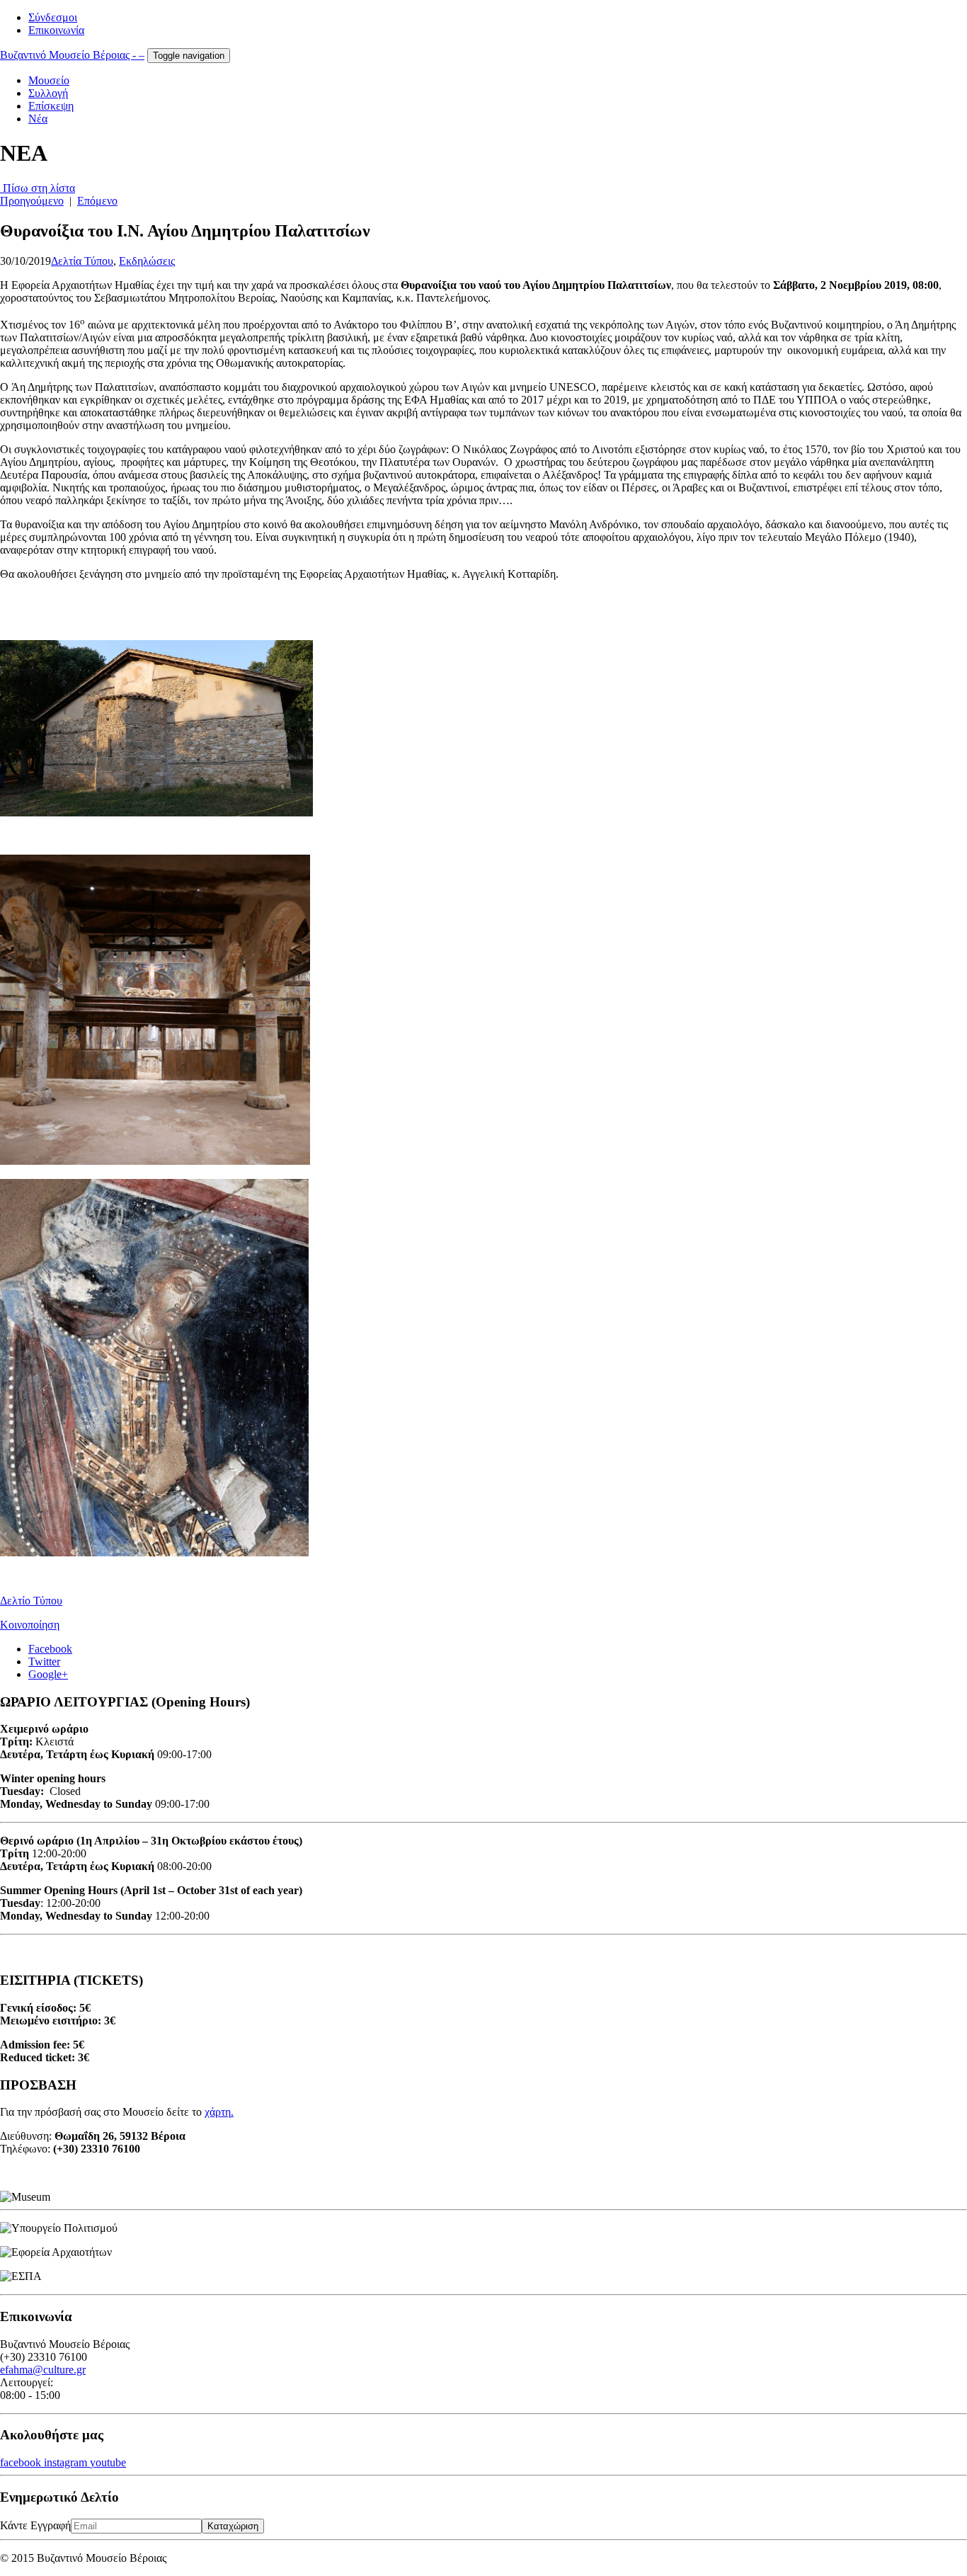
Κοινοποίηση (30, 1625)
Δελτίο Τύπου (31, 1601)
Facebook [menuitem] (50, 1649)
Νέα (38, 119)
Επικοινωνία (56, 30)
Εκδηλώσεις (147, 261)
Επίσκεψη (51, 106)
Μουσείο (49, 80)
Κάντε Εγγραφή (35, 2525)
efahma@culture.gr (43, 2370)
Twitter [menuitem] (44, 1662)
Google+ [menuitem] (48, 1674)
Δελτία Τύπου (82, 261)
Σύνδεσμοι (53, 17)
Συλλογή (48, 93)
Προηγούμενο (32, 201)
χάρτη (218, 2112)
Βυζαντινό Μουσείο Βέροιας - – (72, 55)
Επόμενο (97, 201)
